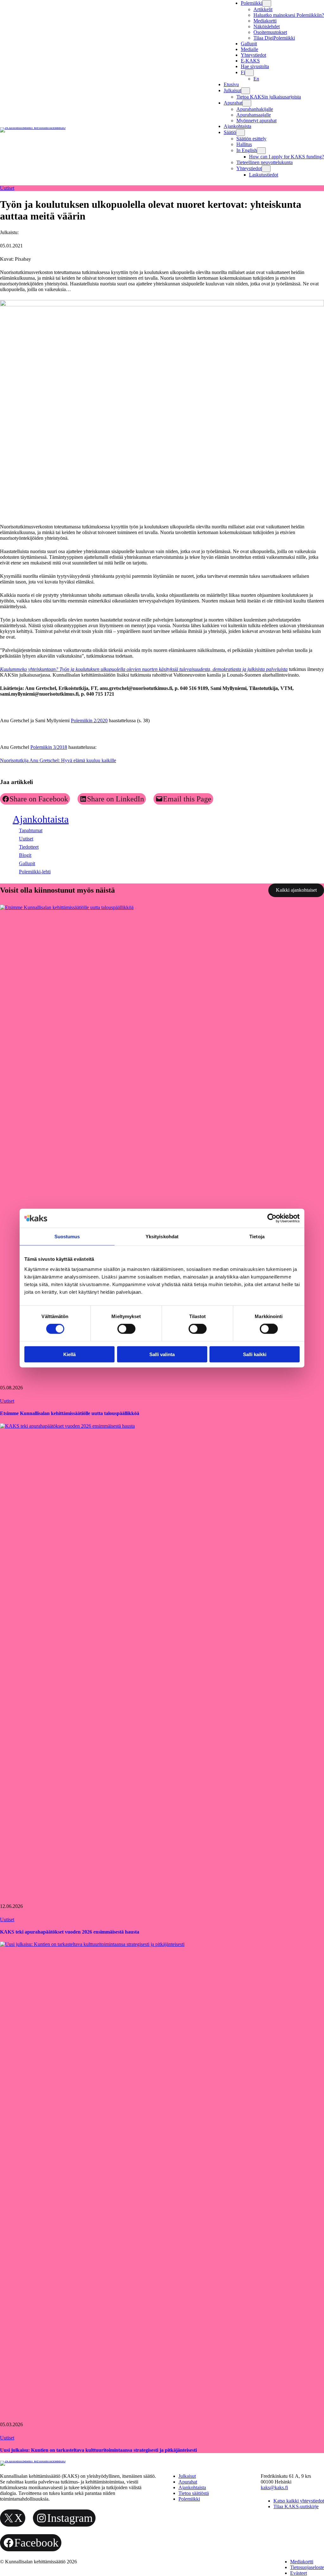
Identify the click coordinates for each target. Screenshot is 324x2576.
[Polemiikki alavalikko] (267, 3)
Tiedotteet (29, 847)
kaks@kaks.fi (274, 2487)
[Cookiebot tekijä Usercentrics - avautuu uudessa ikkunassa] (272, 1218)
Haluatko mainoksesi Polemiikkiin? (289, 15)
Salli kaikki (255, 1354)
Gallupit (27, 863)
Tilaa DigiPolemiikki (274, 38)
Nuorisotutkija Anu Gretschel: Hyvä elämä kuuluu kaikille (58, 760)
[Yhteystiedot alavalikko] (266, 169)
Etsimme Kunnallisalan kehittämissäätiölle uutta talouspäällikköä (70, 1413)
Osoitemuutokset (270, 32)
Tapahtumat (31, 830)
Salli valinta (162, 1354)
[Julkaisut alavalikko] (246, 91)
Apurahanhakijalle (255, 109)
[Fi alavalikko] (249, 73)
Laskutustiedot (264, 175)
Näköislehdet (267, 26)
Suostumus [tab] (67, 1237)
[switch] (126, 1329)
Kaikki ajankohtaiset (296, 890)
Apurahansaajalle (254, 115)
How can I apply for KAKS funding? (287, 157)
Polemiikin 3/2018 (49, 747)
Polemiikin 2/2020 (89, 721)
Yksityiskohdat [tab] (162, 1237)
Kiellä (69, 1354)
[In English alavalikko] (261, 151)
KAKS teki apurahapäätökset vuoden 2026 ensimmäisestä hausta (70, 1932)
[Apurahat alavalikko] (247, 103)
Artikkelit (263, 9)
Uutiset (7, 188)
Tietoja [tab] (257, 1237)
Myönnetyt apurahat (256, 121)
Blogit (25, 855)
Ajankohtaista (41, 819)
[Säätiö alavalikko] (240, 133)
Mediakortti (265, 21)
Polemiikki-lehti (35, 872)
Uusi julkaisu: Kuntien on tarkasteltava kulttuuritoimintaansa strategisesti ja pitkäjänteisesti (98, 2450)
